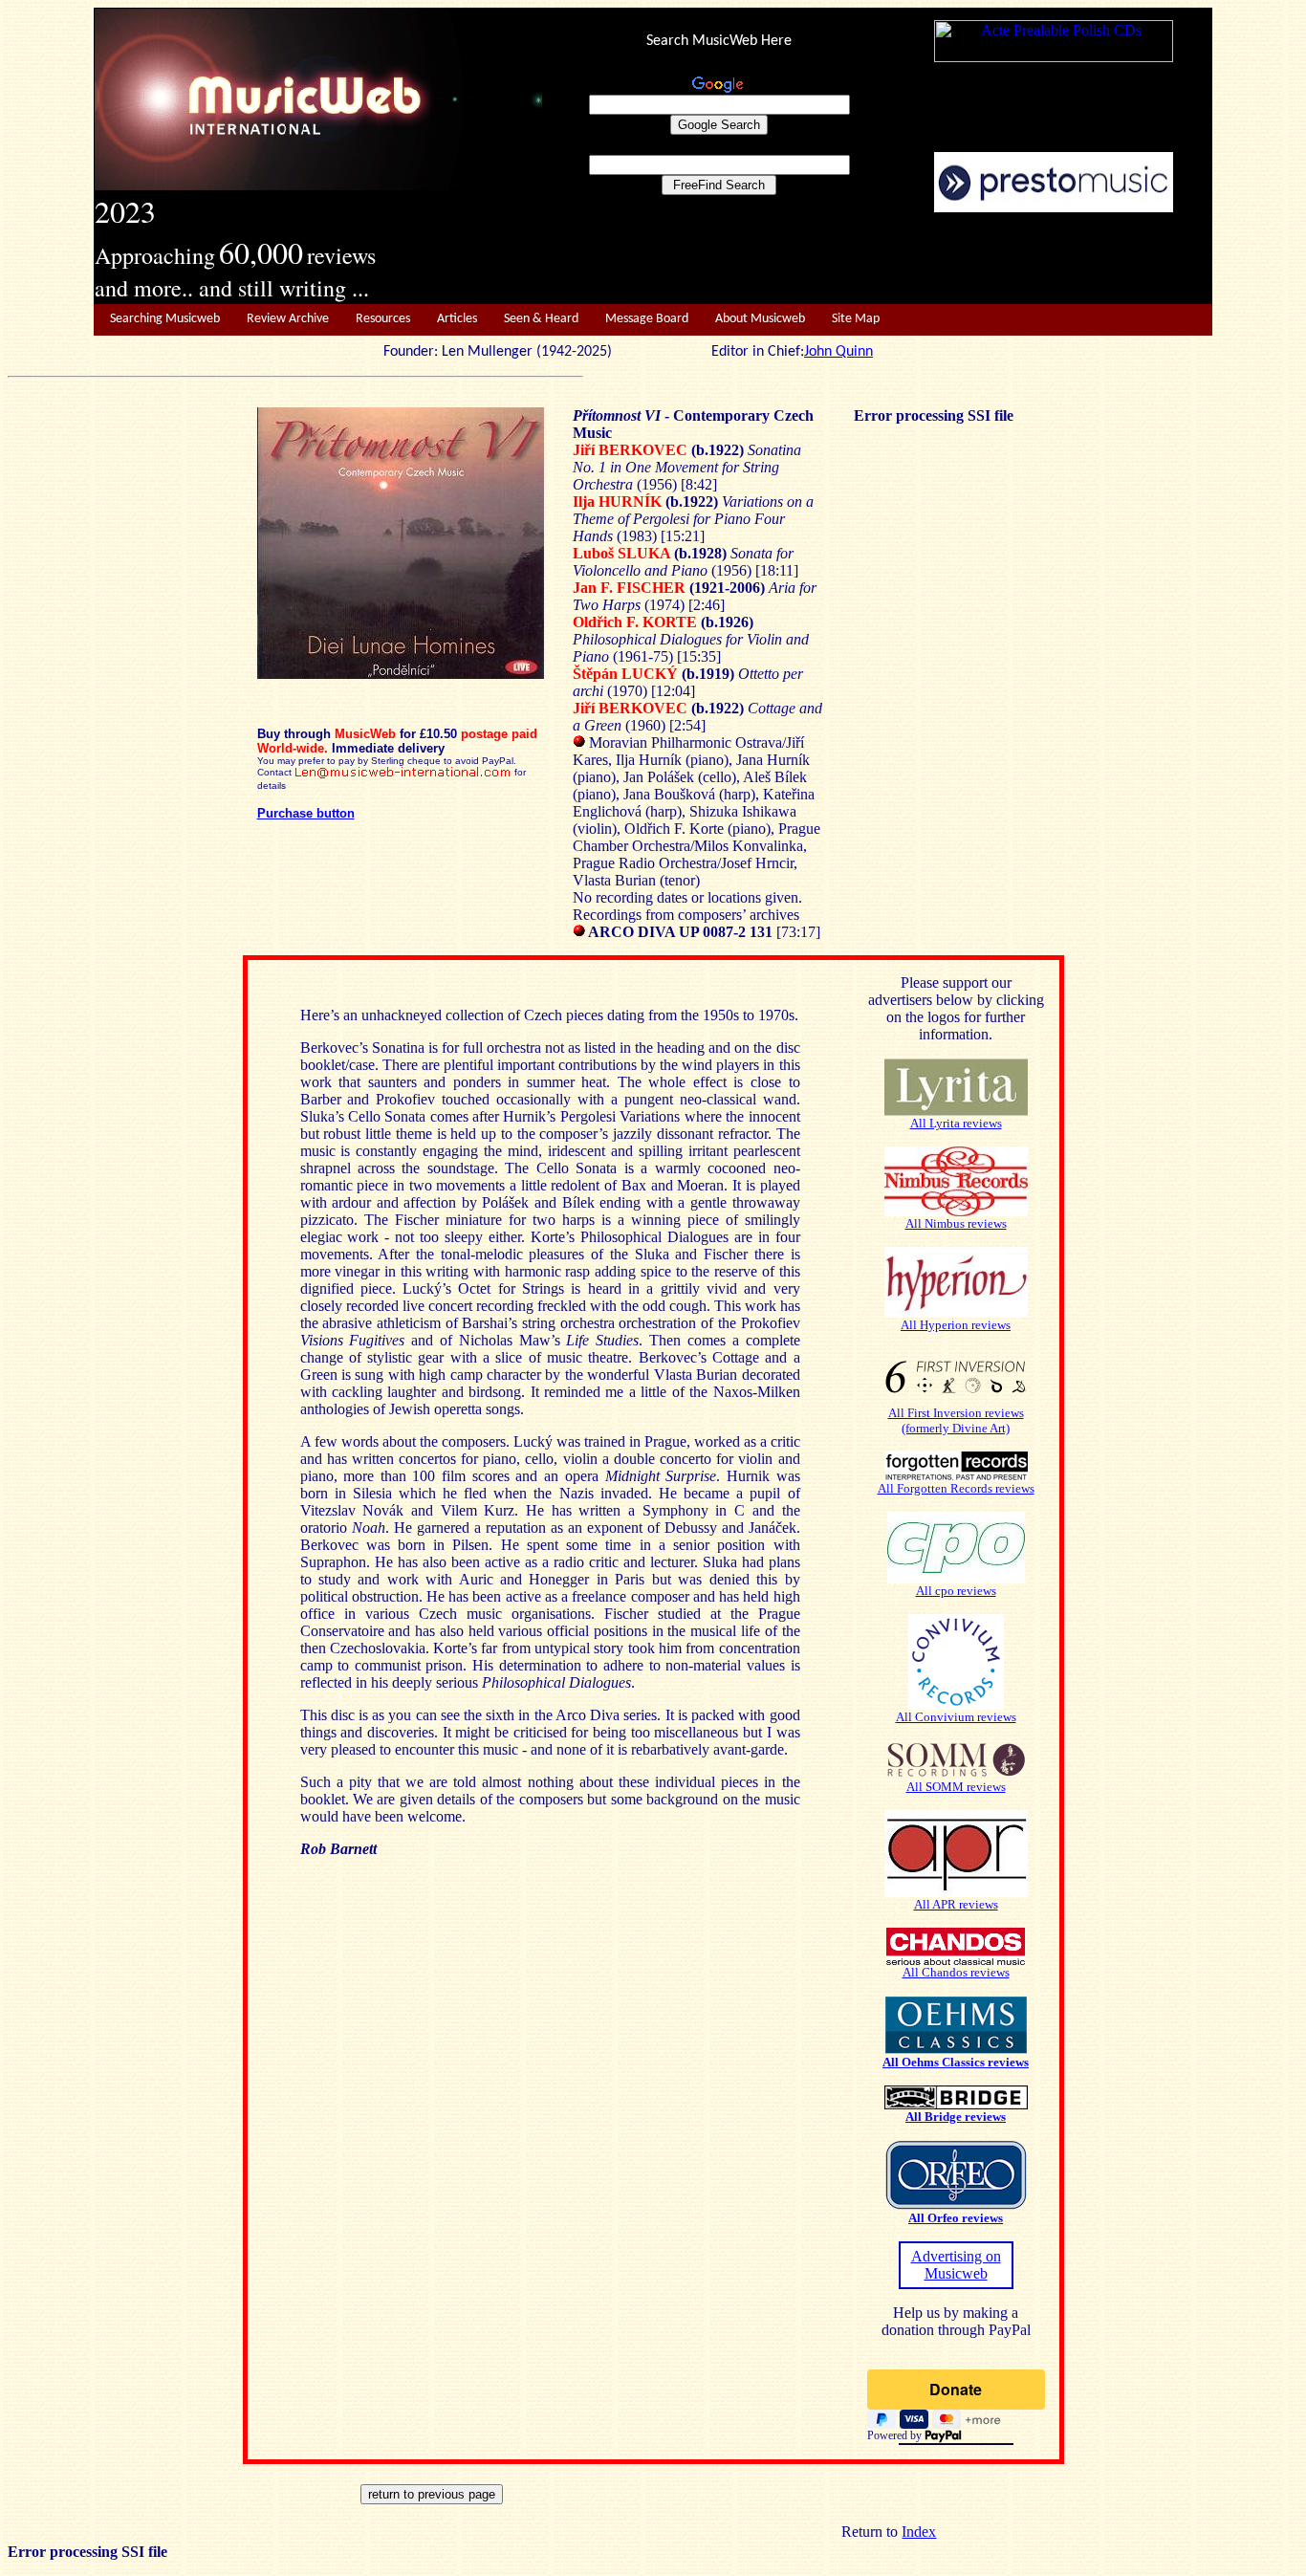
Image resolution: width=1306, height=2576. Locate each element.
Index (919, 2532)
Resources (383, 319)
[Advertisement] (878, 259)
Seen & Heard (541, 319)
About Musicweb (760, 319)
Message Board (647, 319)
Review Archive (288, 319)
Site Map (856, 319)
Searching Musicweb (165, 319)
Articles (457, 319)
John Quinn (838, 352)
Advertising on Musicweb (956, 2265)
